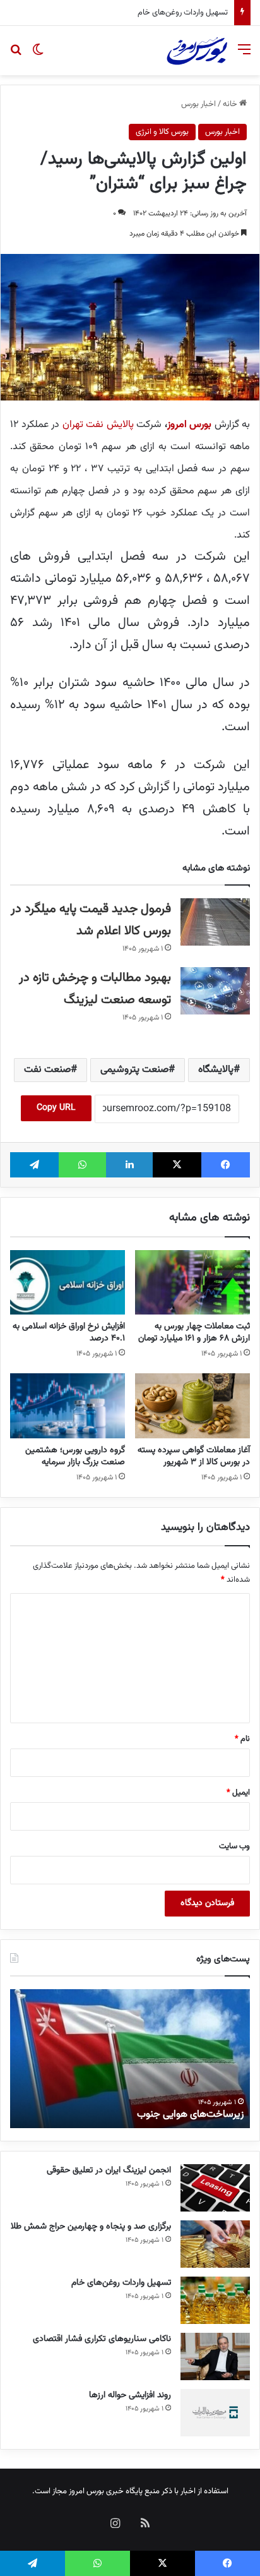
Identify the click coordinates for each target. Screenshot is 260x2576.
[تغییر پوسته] (38, 55)
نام (242, 1739)
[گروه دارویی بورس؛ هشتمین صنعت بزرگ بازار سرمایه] (68, 1406)
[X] (177, 1165)
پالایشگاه (216, 1070)
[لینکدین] (130, 1165)
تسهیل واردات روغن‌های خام (121, 2283)
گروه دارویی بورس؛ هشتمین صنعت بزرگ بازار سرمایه (75, 1456)
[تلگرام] (34, 1165)
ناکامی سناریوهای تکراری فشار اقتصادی (160, 13)
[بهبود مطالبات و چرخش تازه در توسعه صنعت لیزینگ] (215, 991)
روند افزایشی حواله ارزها (130, 2395)
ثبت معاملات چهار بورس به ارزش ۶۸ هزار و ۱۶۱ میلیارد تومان (194, 1333)
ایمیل (238, 1793)
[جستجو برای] (16, 55)
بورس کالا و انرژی (162, 132)
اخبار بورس (198, 104)
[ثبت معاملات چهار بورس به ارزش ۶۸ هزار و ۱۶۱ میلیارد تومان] (192, 1283)
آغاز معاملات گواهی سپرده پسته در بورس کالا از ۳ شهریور (194, 1456)
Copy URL (56, 1108)
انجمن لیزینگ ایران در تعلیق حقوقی (109, 2170)
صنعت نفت (47, 1070)
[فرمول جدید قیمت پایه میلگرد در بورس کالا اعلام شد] (215, 922)
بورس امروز (190, 425)
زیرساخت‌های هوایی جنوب (190, 2115)
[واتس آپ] (82, 1165)
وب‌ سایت (234, 1846)
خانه (231, 104)
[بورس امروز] (197, 51)
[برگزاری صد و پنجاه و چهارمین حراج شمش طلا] (215, 2244)
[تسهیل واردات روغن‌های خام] (215, 2300)
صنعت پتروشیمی (134, 1070)
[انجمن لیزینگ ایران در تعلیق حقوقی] (215, 2188)
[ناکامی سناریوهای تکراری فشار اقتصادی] (215, 2356)
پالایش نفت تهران (98, 425)
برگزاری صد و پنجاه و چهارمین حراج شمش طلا (91, 2227)
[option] (130, 2059)
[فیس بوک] (226, 1165)
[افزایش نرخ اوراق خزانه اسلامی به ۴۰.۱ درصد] (68, 1283)
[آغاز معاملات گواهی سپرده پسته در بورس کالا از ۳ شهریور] (192, 1406)
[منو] (244, 55)
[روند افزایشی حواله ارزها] (215, 2413)
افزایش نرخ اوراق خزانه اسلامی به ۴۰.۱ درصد (69, 1333)
